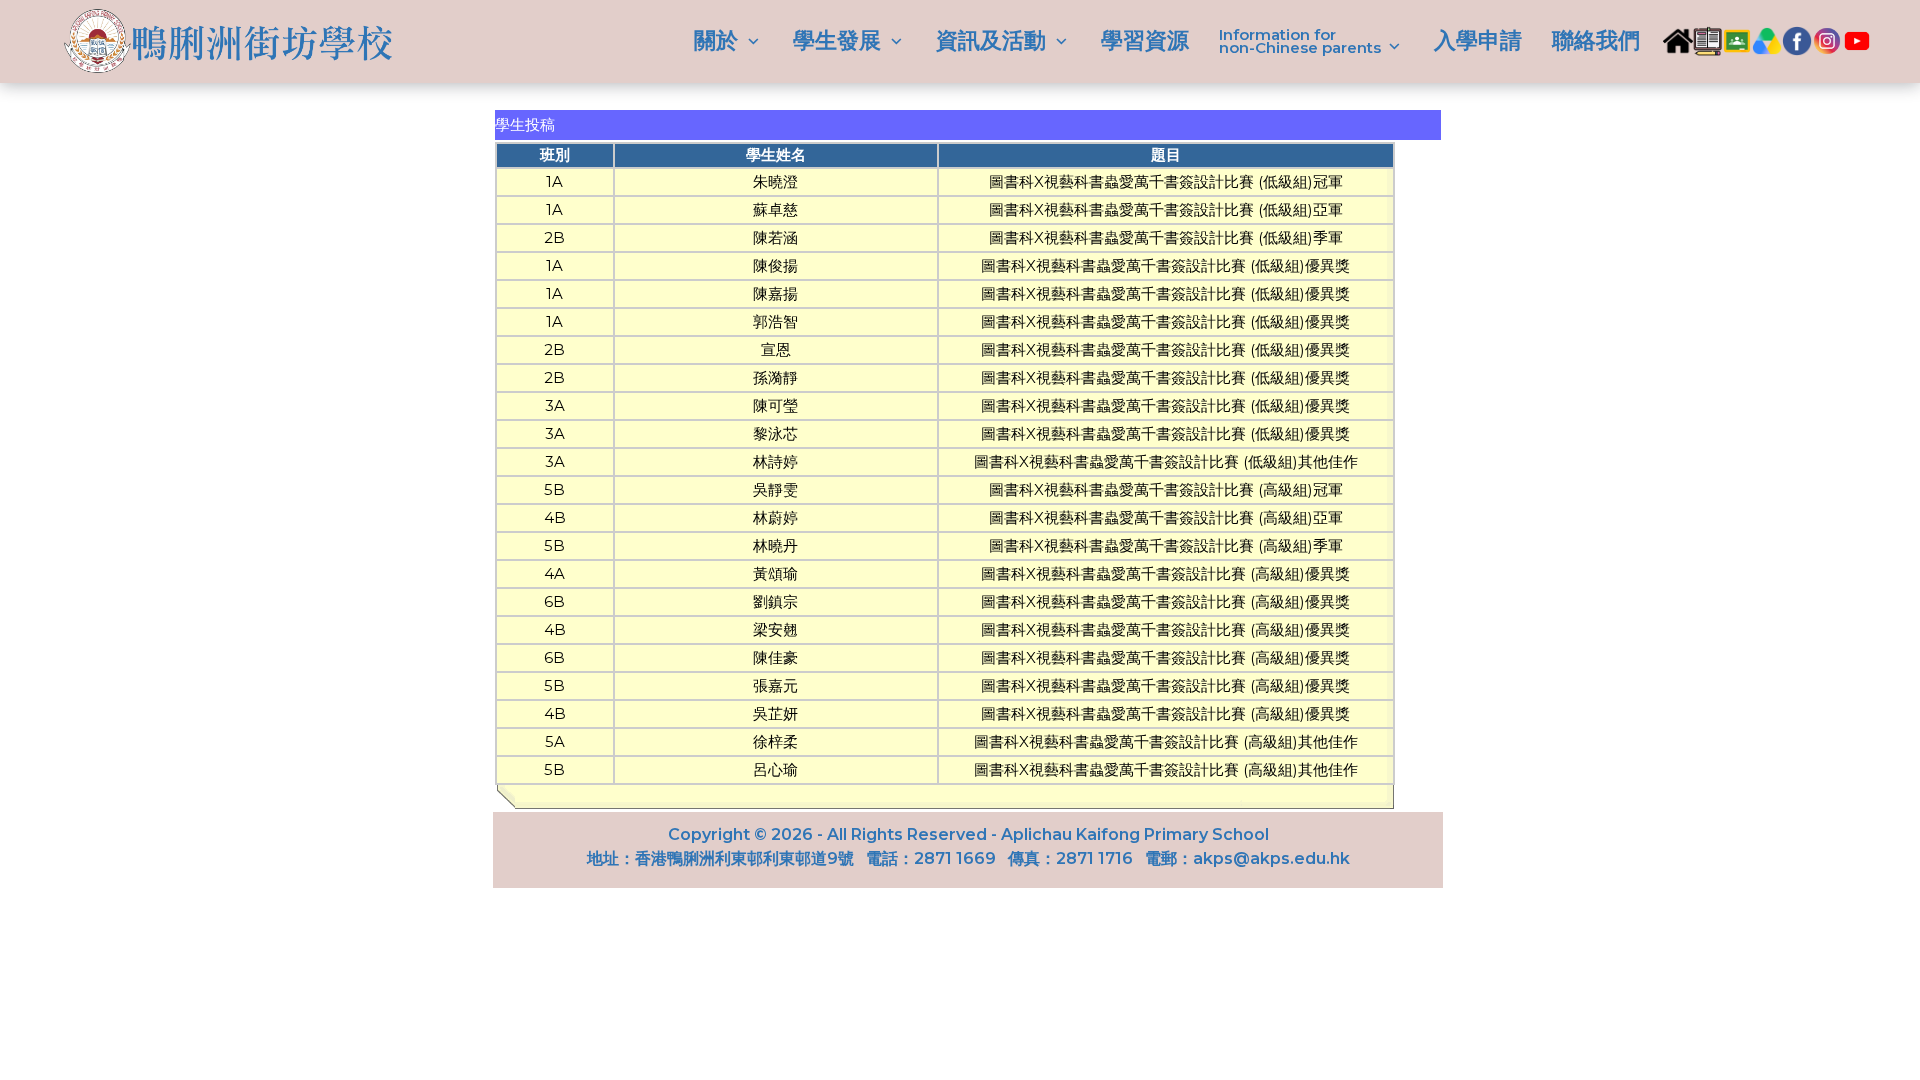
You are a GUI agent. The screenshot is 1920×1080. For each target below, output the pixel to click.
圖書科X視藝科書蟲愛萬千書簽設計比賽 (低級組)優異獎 (1165, 265)
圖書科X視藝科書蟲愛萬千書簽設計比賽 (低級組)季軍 (1166, 237)
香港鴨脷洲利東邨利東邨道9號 (744, 858)
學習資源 (1145, 40)
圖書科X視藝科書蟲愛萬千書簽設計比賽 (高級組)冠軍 (1166, 489)
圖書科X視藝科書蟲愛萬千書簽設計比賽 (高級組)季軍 (1166, 545)
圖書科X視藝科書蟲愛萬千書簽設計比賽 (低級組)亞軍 (1166, 209)
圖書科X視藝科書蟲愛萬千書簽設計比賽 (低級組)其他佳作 (1166, 461)
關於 (719, 41)
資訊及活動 (994, 41)
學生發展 (840, 41)
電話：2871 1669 (931, 858)
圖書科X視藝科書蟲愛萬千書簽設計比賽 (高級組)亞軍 (1166, 517)
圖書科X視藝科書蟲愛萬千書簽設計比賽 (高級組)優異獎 (1165, 573)
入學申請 (1478, 40)
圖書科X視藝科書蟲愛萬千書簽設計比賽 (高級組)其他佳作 (1166, 741)
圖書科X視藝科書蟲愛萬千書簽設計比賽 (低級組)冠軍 (1166, 181)
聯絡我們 (1596, 40)
